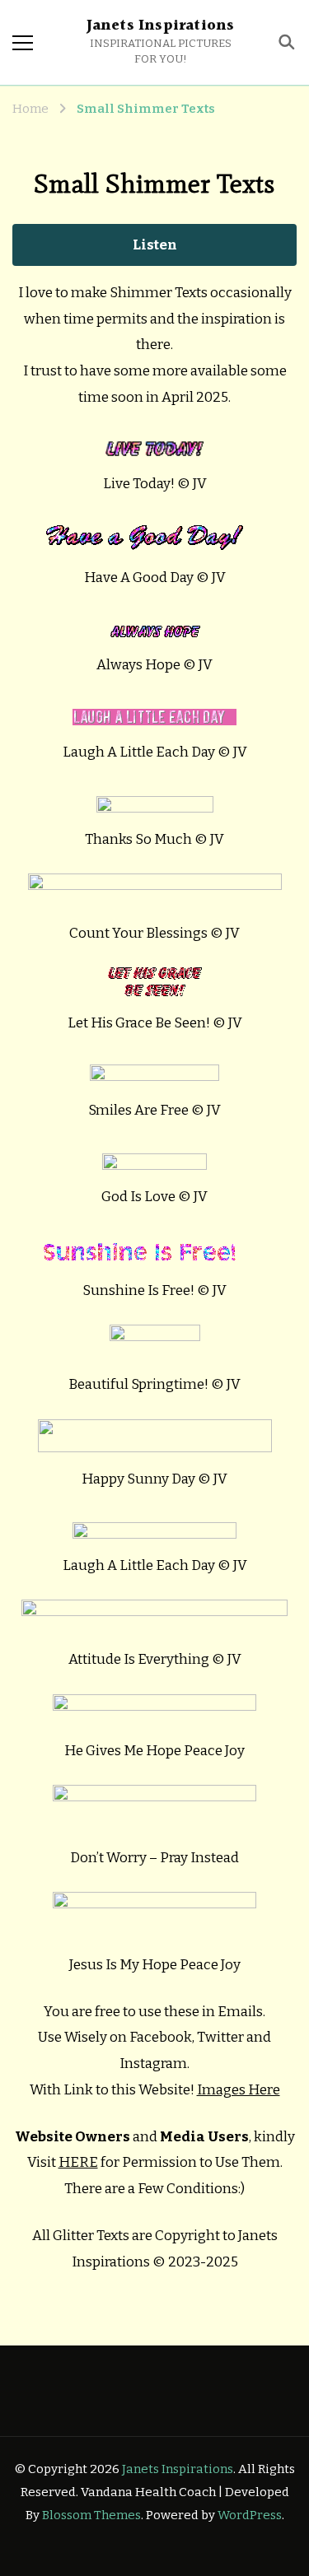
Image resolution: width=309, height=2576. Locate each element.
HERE (78, 2162)
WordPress (250, 2515)
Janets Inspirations (161, 26)
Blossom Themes (91, 2515)
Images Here (239, 2090)
